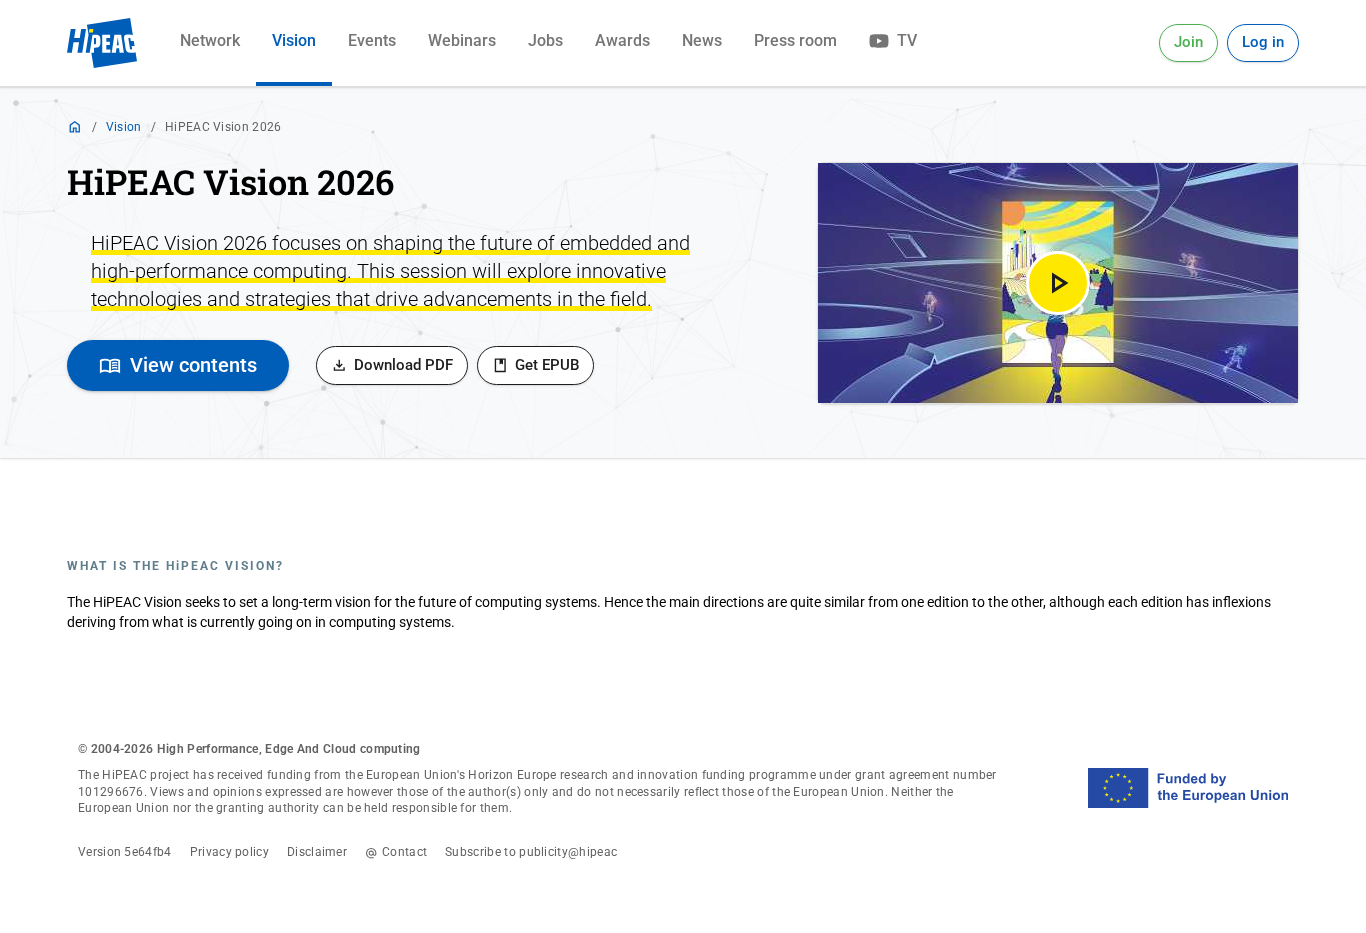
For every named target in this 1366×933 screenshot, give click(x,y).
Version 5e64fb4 (125, 851)
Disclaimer (317, 851)
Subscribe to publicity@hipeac (531, 851)
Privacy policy (229, 851)
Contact (404, 851)
